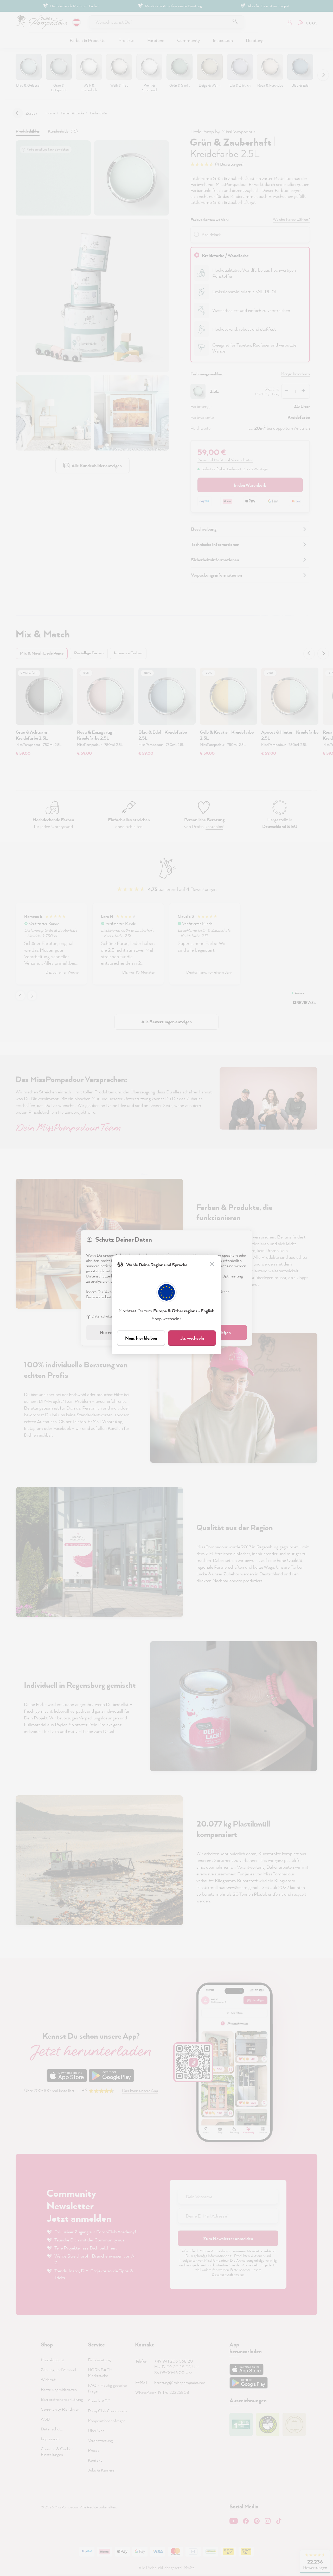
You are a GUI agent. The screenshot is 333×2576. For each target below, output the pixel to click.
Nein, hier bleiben (141, 1338)
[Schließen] (213, 1265)
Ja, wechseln (192, 1338)
